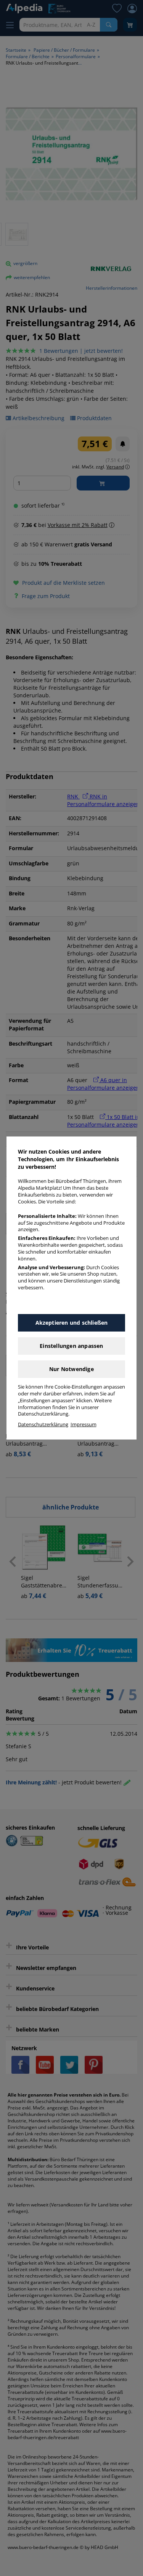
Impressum (84, 1424)
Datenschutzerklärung (43, 1424)
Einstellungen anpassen (71, 1346)
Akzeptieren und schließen (72, 1323)
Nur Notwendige (71, 1369)
